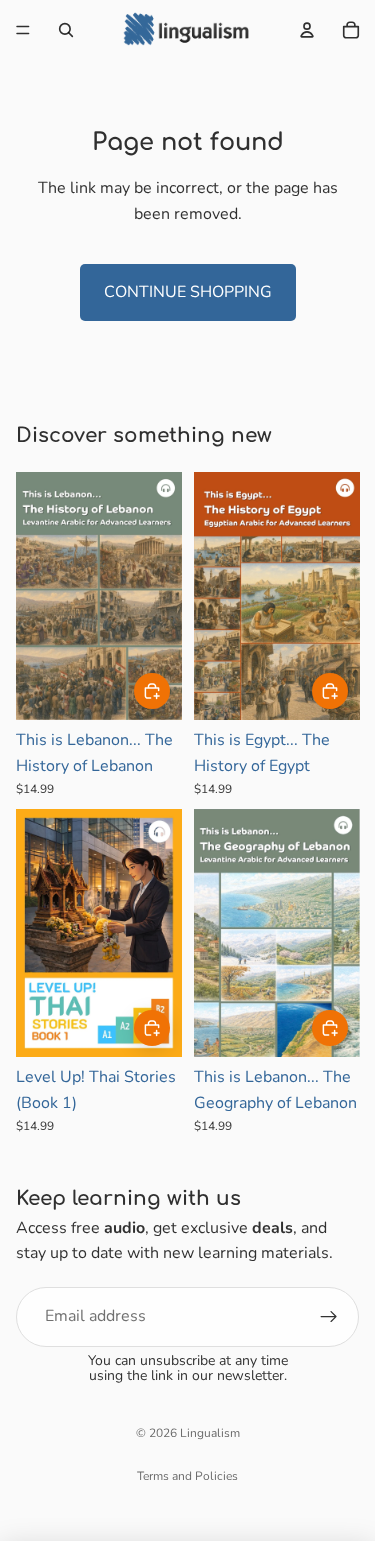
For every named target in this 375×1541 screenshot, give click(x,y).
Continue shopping (188, 292)
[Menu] (23, 30)
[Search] (66, 30)
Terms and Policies (187, 1476)
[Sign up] (329, 1317)
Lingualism (210, 1433)
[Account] (307, 30)
